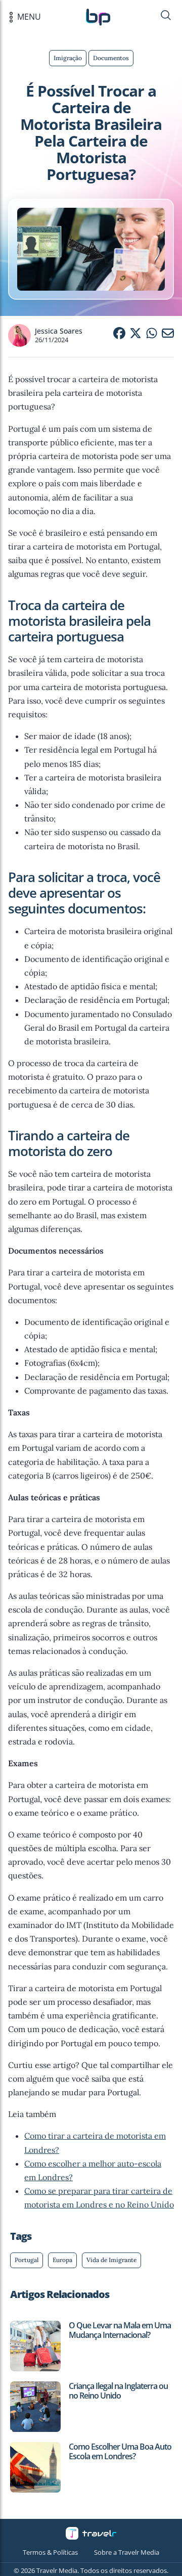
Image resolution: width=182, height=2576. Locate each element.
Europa (62, 2260)
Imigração (68, 58)
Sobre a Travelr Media (127, 2552)
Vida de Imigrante (111, 2260)
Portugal (27, 2260)
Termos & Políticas (50, 2552)
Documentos (111, 58)
